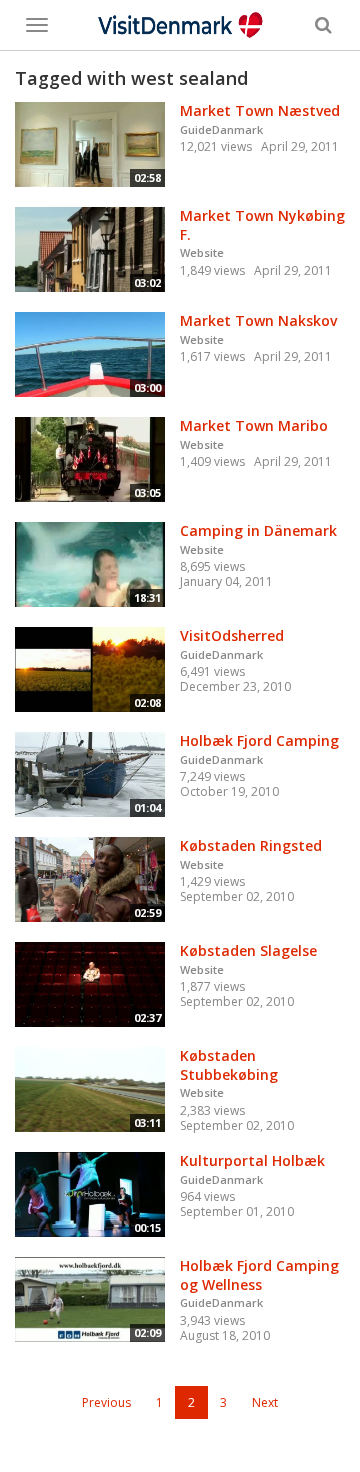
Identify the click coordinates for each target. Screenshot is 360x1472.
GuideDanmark (221, 129)
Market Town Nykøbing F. (262, 225)
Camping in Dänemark (258, 530)
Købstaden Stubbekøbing (229, 1065)
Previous (106, 1402)
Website (202, 252)
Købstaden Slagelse (248, 950)
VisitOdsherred (232, 635)
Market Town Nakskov (258, 320)
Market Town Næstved (260, 110)
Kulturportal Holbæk (252, 1160)
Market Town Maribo (254, 425)
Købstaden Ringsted (251, 845)
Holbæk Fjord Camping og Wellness (259, 1275)
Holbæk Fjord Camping (259, 740)
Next (265, 1402)
